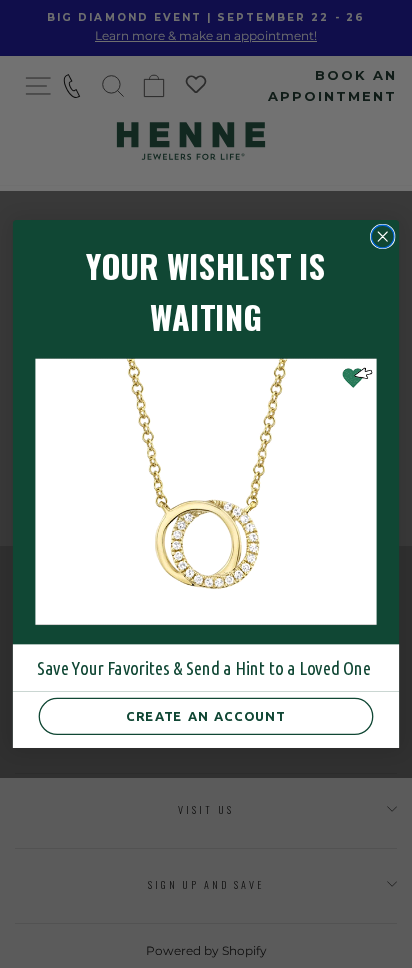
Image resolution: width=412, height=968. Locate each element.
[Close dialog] (382, 236)
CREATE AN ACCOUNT (206, 716)
